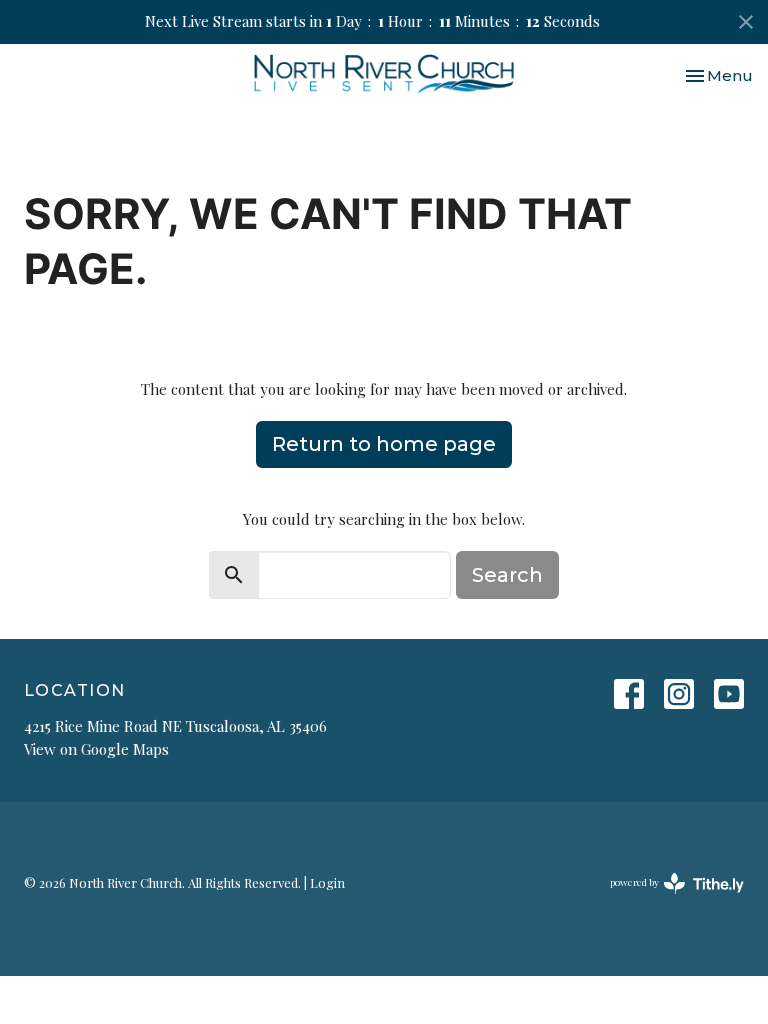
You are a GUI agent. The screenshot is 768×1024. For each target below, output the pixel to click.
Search (507, 575)
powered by (666, 899)
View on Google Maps (96, 749)
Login (327, 882)
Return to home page (384, 444)
